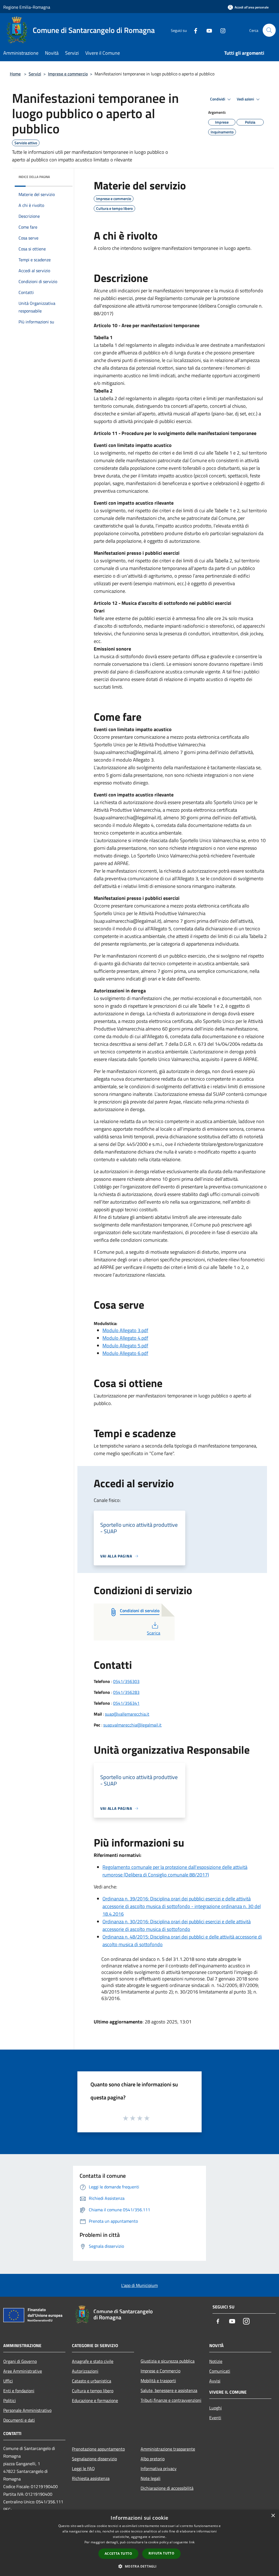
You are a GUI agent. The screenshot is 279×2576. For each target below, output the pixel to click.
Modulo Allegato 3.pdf (125, 1330)
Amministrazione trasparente (168, 2449)
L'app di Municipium (139, 2285)
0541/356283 (126, 1692)
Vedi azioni (246, 99)
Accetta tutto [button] (118, 2554)
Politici (10, 2400)
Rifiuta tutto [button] (161, 2553)
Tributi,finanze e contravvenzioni (171, 2400)
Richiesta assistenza (91, 2478)
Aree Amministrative (23, 2371)
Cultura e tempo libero (93, 2391)
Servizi (35, 74)
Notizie (216, 2361)
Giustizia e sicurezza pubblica (168, 2361)
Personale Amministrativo (27, 2410)
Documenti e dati (19, 2420)
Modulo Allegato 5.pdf (125, 1346)
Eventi (215, 2418)
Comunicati (220, 2371)
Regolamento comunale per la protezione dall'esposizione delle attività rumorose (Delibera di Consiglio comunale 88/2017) (175, 1871)
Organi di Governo (20, 2361)
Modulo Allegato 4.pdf (125, 1338)
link (192, 2542)
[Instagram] (221, 30)
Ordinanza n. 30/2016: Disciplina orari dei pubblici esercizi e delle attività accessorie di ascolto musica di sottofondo (177, 1925)
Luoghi (216, 2408)
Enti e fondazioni (19, 2391)
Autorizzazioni (85, 2371)
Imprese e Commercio (160, 2371)
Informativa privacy (159, 2468)
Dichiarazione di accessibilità (167, 2488)
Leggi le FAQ (83, 2468)
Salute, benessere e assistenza (169, 2390)
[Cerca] (269, 30)
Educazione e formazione (95, 2400)
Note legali (151, 2478)
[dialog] (139, 2543)
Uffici (8, 2381)
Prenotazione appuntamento (98, 2449)
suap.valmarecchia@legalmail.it (132, 1725)
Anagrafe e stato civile (93, 2361)
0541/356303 (126, 1681)
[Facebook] (193, 30)
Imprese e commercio (68, 74)
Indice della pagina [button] (34, 177)
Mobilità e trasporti (158, 2381)
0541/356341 (126, 1703)
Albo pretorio (153, 2459)
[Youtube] (207, 30)
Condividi (218, 99)
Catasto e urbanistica (92, 2381)
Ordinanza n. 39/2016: (126, 1899)
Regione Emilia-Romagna (27, 7)
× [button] (273, 2516)
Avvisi (215, 2381)
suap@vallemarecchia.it (127, 1714)
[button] (139, 2566)
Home (15, 74)
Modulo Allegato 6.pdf (125, 1353)
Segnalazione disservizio (94, 2459)
